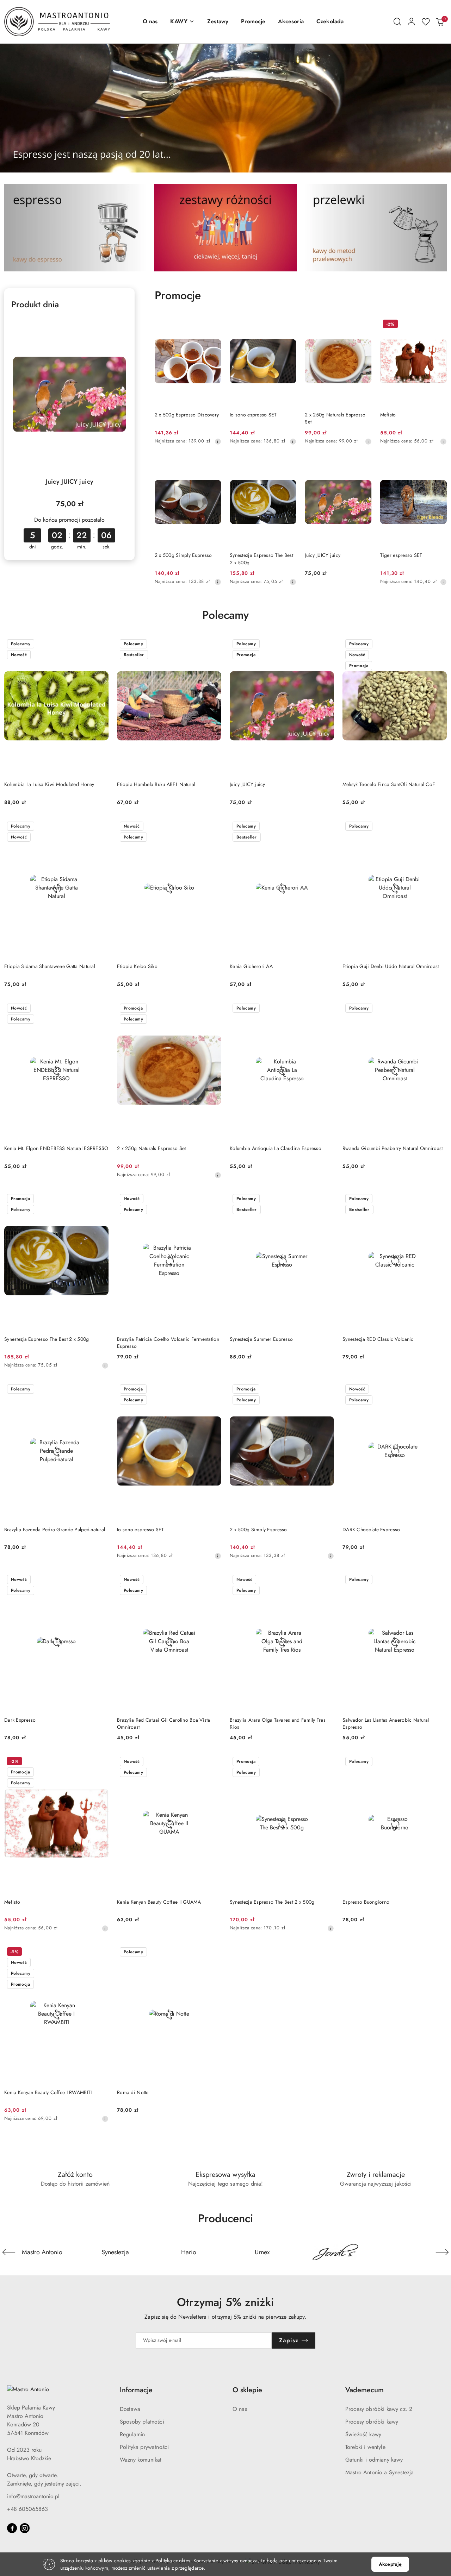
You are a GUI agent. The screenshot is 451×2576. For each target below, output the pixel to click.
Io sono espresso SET (253, 415)
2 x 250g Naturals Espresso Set (335, 418)
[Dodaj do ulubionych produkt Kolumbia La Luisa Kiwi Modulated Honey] (100, 645)
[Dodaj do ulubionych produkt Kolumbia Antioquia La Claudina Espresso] (326, 1009)
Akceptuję (390, 2564)
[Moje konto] (412, 22)
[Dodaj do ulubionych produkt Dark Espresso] (100, 1580)
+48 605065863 (27, 2509)
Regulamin (132, 2434)
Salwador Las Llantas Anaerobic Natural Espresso (386, 1723)
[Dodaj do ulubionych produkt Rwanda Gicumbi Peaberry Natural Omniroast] (439, 1009)
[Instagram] (25, 2528)
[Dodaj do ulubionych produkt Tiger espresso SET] (439, 466)
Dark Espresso (20, 1720)
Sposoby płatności (142, 2422)
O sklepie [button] (247, 2390)
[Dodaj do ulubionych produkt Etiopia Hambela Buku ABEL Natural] (213, 645)
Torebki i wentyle (365, 2447)
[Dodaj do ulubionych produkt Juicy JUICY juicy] (119, 325)
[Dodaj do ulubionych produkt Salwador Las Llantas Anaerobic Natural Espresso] (439, 1580)
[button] (182, 22)
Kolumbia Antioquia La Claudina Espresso (276, 1148)
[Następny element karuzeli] (442, 2252)
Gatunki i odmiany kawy (374, 2460)
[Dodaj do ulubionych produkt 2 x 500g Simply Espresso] (213, 466)
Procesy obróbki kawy (372, 2422)
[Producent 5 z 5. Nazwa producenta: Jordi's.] (335, 2252)
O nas (240, 2409)
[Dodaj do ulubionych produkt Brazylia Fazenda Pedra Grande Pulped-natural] (100, 1390)
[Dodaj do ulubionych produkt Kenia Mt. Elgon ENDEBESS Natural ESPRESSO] (100, 1009)
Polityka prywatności (144, 2447)
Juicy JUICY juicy (69, 482)
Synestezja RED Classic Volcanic (378, 1339)
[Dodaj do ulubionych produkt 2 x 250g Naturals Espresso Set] (364, 325)
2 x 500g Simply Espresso (183, 555)
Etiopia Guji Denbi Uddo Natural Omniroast (391, 966)
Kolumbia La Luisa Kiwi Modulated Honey (49, 784)
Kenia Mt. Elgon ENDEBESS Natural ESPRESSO (56, 1148)
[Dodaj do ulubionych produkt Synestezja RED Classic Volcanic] (439, 1199)
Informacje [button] (136, 2390)
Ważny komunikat (141, 2460)
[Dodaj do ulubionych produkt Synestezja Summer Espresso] (326, 1199)
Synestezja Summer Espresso (261, 1339)
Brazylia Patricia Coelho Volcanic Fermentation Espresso (168, 1343)
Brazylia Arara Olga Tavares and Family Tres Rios (278, 1723)
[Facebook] (12, 2528)
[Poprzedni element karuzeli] (9, 2252)
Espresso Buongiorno (366, 1902)
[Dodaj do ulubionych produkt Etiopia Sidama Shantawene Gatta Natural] (100, 827)
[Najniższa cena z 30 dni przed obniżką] (218, 441)
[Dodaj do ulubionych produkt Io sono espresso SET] (288, 325)
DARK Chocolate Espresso (371, 1529)
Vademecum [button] (364, 2390)
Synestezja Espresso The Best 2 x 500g (261, 559)
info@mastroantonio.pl (33, 2496)
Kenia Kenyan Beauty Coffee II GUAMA (159, 1902)
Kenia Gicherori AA (251, 966)
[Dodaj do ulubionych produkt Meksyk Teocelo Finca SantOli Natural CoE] (439, 645)
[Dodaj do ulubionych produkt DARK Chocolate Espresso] (439, 1390)
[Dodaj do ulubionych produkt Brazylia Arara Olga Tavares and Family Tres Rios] (326, 1580)
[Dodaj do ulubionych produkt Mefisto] (439, 325)
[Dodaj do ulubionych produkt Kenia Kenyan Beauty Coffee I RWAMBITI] (100, 1953)
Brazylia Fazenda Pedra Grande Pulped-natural (55, 1529)
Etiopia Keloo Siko (137, 966)
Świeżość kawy (363, 2434)
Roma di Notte (133, 2092)
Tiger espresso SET (401, 555)
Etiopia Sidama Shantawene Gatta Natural (50, 966)
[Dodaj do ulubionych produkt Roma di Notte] (213, 1953)
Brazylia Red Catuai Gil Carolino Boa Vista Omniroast (164, 1723)
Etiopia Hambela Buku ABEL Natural (156, 784)
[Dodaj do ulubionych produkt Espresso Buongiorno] (439, 1762)
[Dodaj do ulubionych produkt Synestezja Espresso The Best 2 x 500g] (288, 466)
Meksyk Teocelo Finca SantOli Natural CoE (389, 784)
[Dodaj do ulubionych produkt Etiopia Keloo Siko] (213, 827)
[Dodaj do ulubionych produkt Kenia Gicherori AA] (326, 827)
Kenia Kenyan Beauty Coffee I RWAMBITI (48, 2092)
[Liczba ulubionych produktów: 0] (426, 22)
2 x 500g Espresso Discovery (187, 415)
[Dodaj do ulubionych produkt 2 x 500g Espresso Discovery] (213, 325)
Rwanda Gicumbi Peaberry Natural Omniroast (393, 1148)
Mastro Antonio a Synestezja (379, 2472)
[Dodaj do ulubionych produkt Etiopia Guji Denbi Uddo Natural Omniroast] (439, 827)
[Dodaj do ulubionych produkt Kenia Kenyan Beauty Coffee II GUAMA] (213, 1762)
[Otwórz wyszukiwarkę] (397, 22)
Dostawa (130, 2409)
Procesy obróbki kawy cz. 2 (379, 2409)
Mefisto (388, 415)
